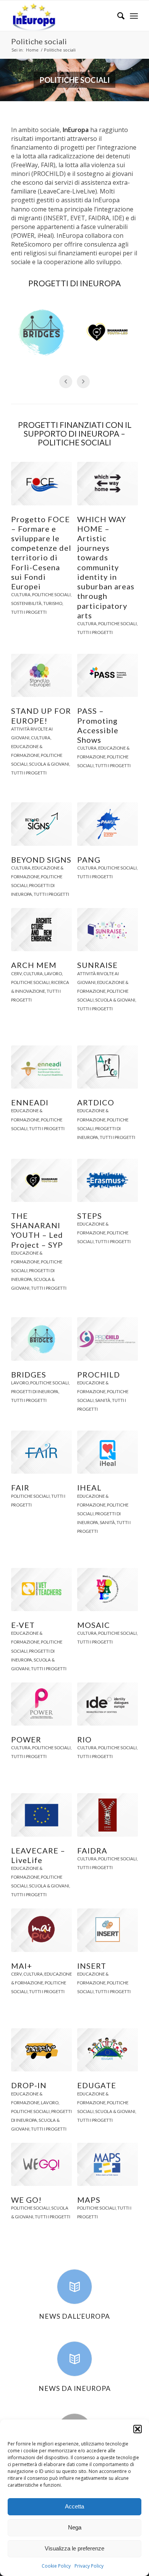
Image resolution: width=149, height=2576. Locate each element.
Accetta (74, 2506)
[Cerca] (117, 16)
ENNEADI (30, 1102)
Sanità (103, 1400)
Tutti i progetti (29, 612)
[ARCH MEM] (41, 930)
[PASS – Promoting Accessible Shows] (108, 675)
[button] (138, 2429)
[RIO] (108, 1704)
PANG (89, 860)
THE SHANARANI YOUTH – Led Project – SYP (37, 1230)
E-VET (23, 1625)
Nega (75, 2527)
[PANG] (108, 824)
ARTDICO (96, 1102)
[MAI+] (41, 1930)
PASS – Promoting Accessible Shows (98, 725)
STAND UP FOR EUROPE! (41, 715)
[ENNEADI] (41, 1067)
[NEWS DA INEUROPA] (74, 2359)
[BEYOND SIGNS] (41, 824)
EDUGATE (97, 2085)
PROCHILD (99, 1374)
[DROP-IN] (41, 2050)
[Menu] (134, 16)
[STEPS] (108, 1180)
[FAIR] (41, 1452)
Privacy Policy (89, 2566)
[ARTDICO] (108, 1067)
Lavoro (53, 973)
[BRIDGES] (41, 1339)
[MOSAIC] (108, 1590)
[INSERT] (108, 1930)
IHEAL (89, 1487)
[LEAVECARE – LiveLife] (41, 1815)
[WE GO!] (41, 2164)
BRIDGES (29, 1374)
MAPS (89, 2200)
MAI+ (22, 1966)
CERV (16, 973)
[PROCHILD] (108, 1339)
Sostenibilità (26, 603)
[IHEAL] (108, 1452)
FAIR (20, 1487)
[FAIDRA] (108, 1815)
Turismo (53, 603)
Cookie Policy (56, 2566)
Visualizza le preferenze (74, 2548)
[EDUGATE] (108, 2050)
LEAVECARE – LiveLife (38, 1855)
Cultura (21, 594)
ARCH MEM (34, 965)
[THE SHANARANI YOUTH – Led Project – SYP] (41, 1180)
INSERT (92, 1966)
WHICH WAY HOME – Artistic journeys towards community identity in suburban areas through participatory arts (106, 567)
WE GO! (26, 2200)
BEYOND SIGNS (41, 860)
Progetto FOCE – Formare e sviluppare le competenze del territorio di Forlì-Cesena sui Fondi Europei (41, 553)
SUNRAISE (97, 965)
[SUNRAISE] (108, 930)
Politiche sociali (39, 41)
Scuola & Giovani (49, 764)
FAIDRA (92, 1850)
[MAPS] (108, 2164)
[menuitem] (117, 16)
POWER (26, 1739)
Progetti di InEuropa (35, 1391)
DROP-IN (29, 2085)
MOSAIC (94, 1625)
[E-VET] (41, 1590)
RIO (84, 1739)
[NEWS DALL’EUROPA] (74, 2287)
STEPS (90, 1216)
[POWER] (41, 1704)
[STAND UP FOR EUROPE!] (41, 675)
